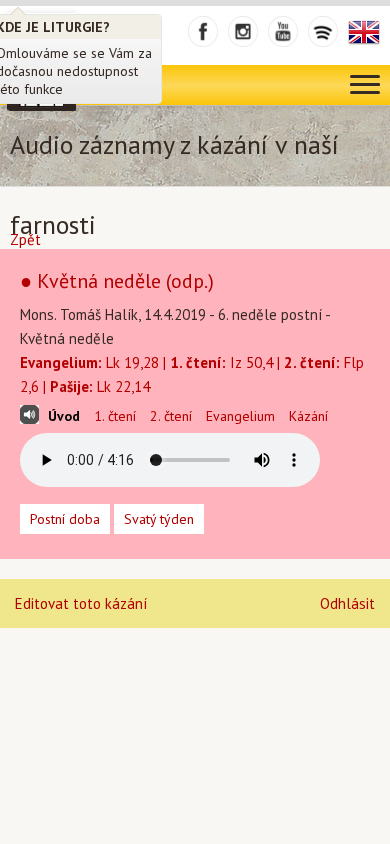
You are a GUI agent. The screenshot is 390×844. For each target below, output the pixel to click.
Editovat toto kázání (81, 603)
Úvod (64, 416)
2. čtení (171, 416)
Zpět (25, 239)
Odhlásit (347, 603)
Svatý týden (159, 519)
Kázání (308, 416)
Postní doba (65, 519)
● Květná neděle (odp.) (117, 281)
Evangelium (240, 416)
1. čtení (115, 416)
